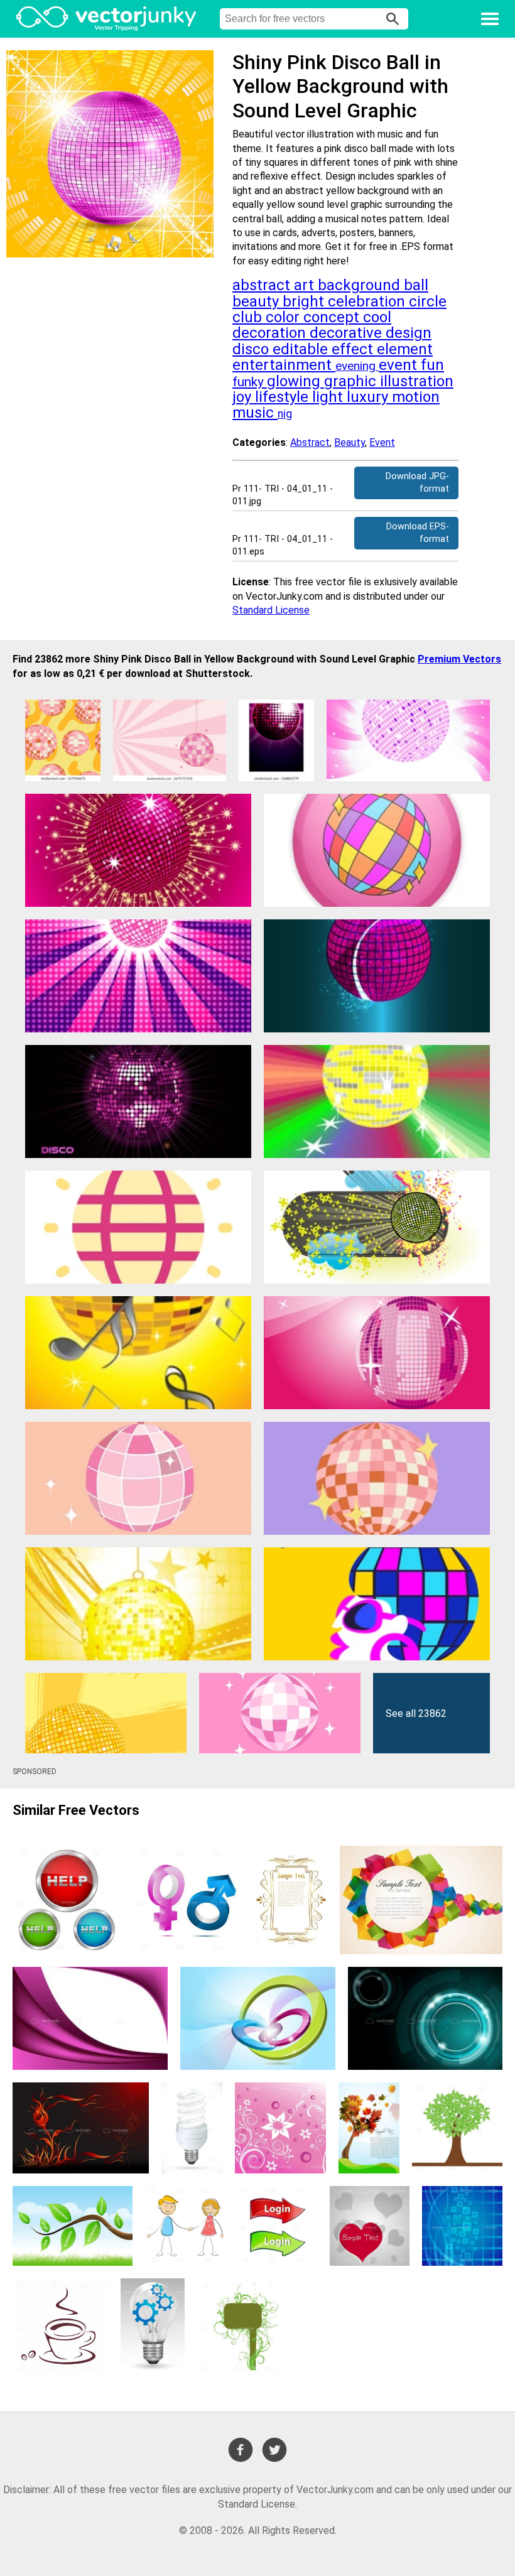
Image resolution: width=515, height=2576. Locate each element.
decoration (271, 333)
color (285, 317)
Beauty (350, 442)
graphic (352, 381)
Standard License (271, 610)
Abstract (310, 442)
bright (305, 301)
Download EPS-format (418, 533)
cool (377, 317)
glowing (295, 381)
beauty (257, 301)
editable (302, 349)
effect (354, 349)
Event (382, 442)
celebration (368, 301)
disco (252, 349)
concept (333, 317)
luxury (369, 397)
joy (244, 397)
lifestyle (284, 397)
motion (416, 397)
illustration (417, 381)
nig (285, 414)
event (400, 365)
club (249, 317)
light (329, 397)
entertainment (284, 365)
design (409, 333)
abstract (263, 285)
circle (428, 301)
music (255, 413)
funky (250, 382)
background (361, 285)
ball (416, 285)
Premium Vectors (459, 659)
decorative (348, 333)
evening (357, 366)
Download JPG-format (417, 483)
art (306, 285)
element (405, 349)
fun (432, 365)
